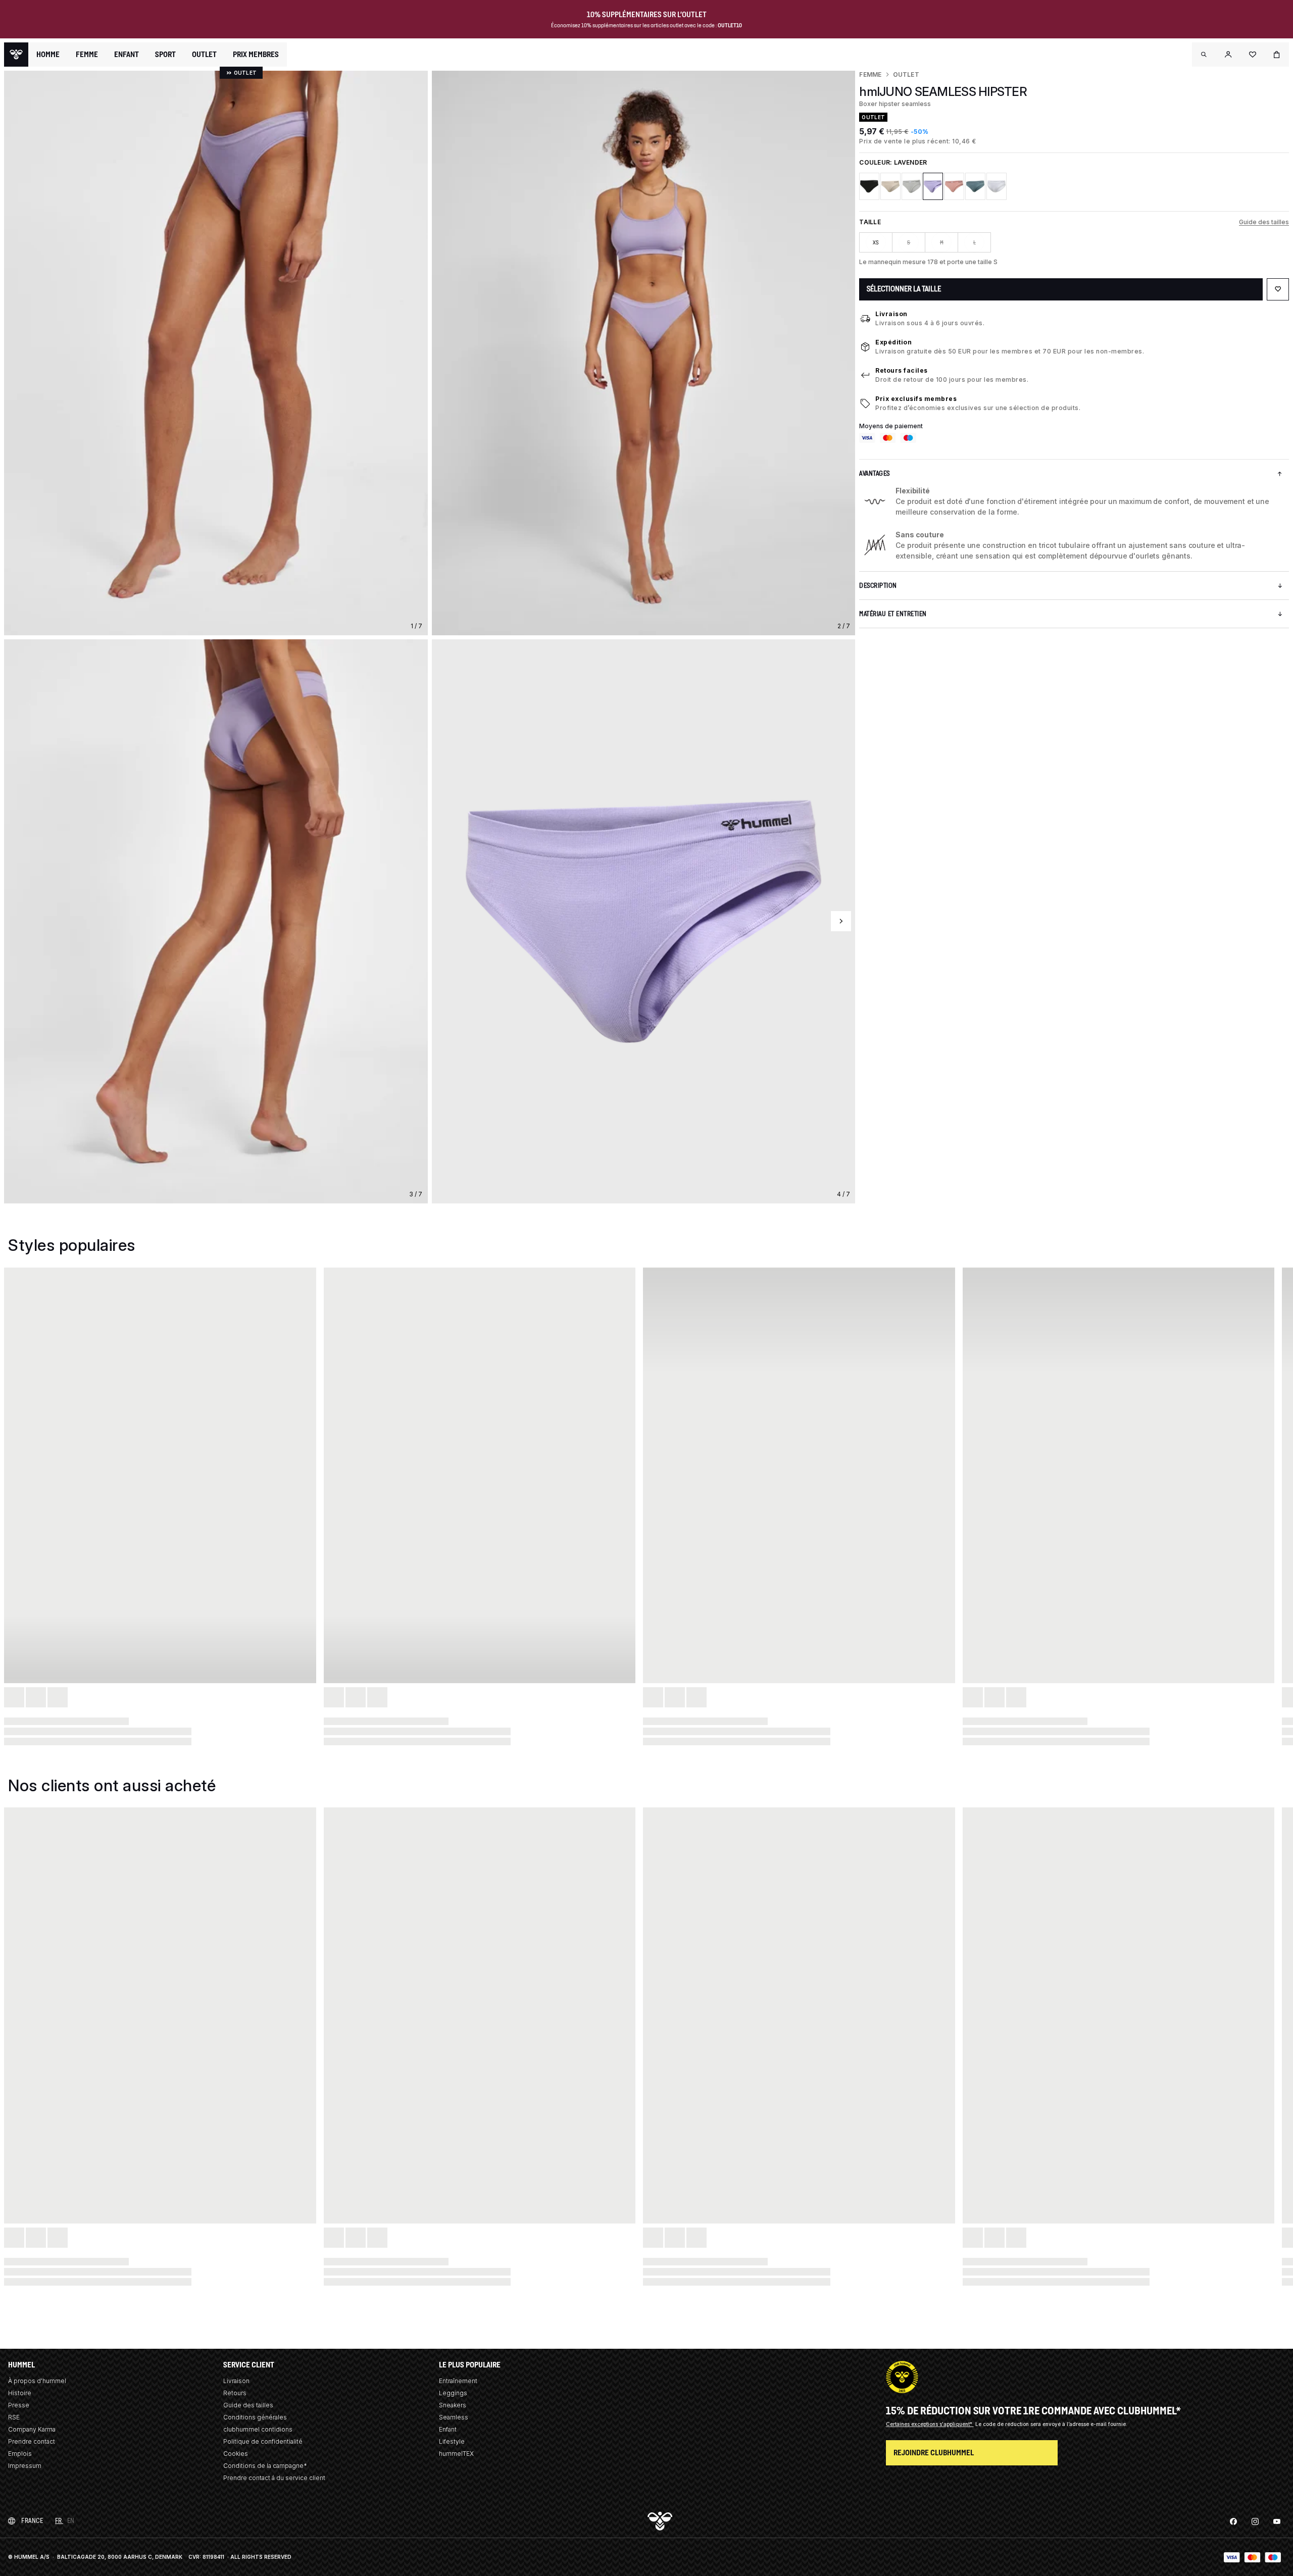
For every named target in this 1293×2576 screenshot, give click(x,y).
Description (878, 586)
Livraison (891, 314)
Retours (235, 2393)
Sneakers (453, 2405)
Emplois (20, 2454)
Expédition (893, 342)
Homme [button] (48, 55)
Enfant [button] (127, 55)
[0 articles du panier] (1277, 55)
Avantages (875, 473)
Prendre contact (32, 2441)
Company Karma (32, 2429)
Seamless (454, 2417)
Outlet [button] (204, 55)
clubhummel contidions (258, 2429)
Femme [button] (87, 55)
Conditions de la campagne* (265, 2466)
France (32, 2521)
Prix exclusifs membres (916, 399)
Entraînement (458, 2381)
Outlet (906, 74)
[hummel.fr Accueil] (16, 55)
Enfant (448, 2429)
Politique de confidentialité (263, 2441)
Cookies (236, 2454)
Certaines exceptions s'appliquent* (930, 2424)
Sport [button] (165, 55)
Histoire (20, 2393)
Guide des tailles (1264, 222)
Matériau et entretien (893, 614)
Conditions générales (255, 2417)
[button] (1204, 55)
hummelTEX (456, 2454)
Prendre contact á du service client (274, 2478)
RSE (14, 2417)
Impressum (25, 2466)
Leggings (453, 2393)
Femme (870, 74)
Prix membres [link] (256, 54)
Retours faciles (902, 370)
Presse (19, 2405)
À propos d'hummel (37, 2381)
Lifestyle (452, 2441)
